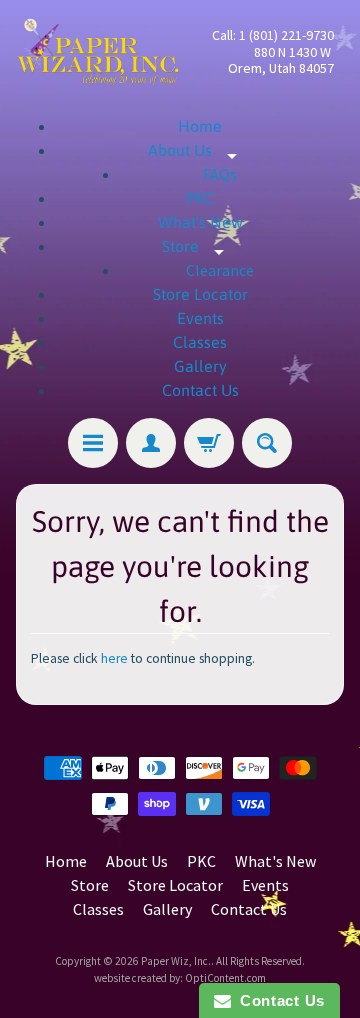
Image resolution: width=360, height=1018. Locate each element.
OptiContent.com (225, 978)
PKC (200, 198)
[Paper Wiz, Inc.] (98, 52)
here (114, 658)
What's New (200, 222)
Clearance (220, 270)
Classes (200, 342)
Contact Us (200, 390)
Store (200, 246)
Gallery (200, 366)
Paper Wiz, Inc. (176, 961)
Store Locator (200, 294)
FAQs (220, 174)
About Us (200, 150)
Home (200, 126)
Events (200, 318)
